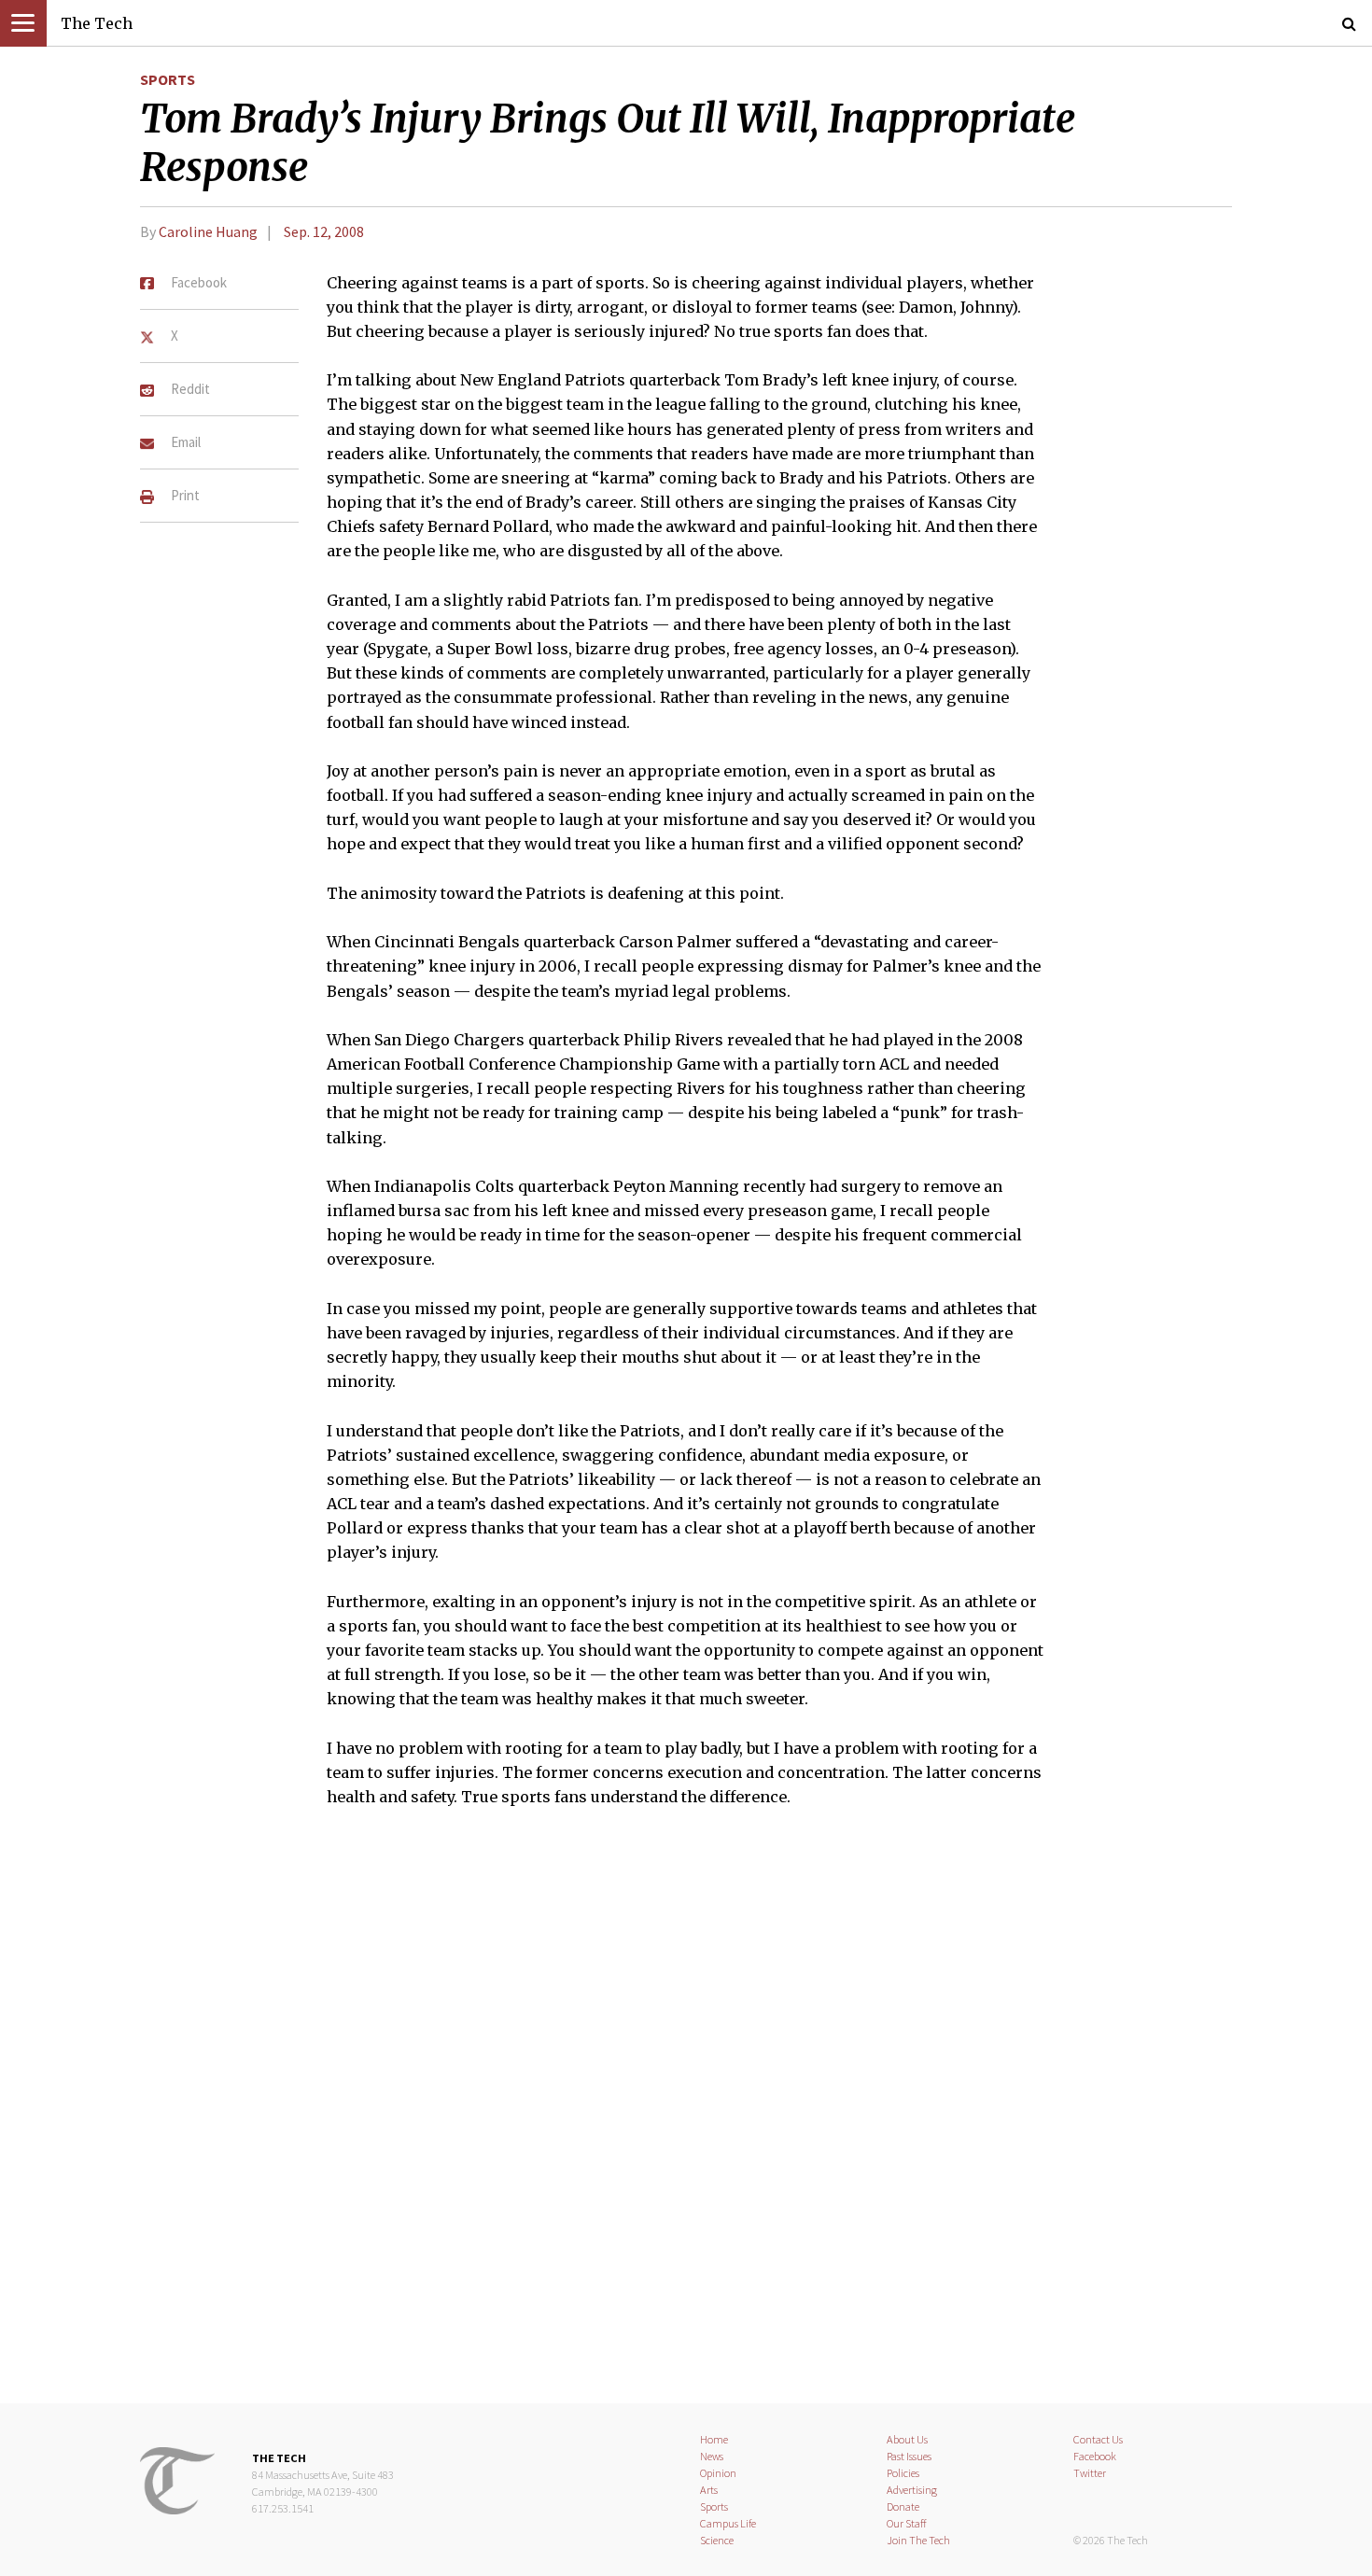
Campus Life (728, 2523)
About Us (907, 2439)
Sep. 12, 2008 (324, 231)
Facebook (1095, 2456)
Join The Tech (918, 2540)
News (712, 2456)
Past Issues (909, 2456)
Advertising (912, 2490)
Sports (168, 79)
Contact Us (1098, 2439)
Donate (903, 2506)
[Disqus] (686, 2118)
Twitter (1090, 2473)
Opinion (718, 2473)
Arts (709, 2490)
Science (717, 2540)
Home (714, 2439)
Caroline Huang (208, 231)
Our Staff (907, 2523)
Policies (903, 2473)
